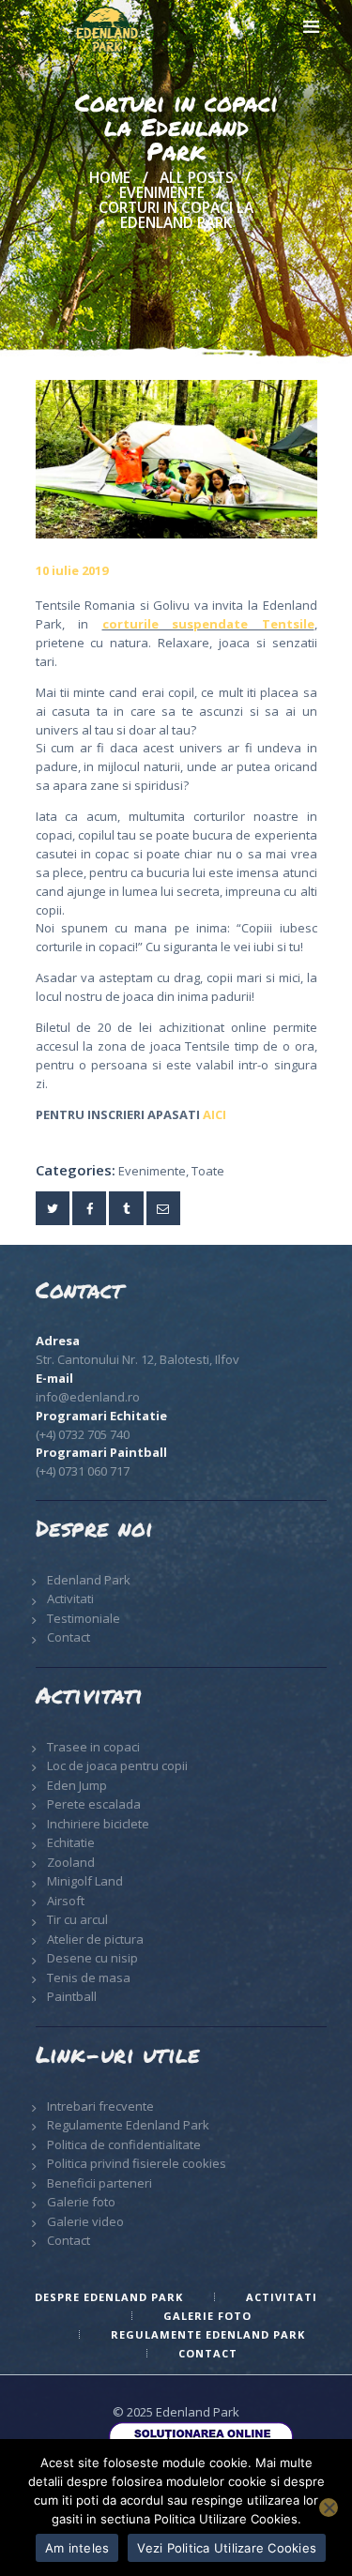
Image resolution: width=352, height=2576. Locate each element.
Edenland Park (89, 1580)
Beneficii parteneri (99, 2183)
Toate (208, 1171)
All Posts (197, 178)
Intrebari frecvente (100, 2106)
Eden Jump (77, 1785)
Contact (69, 1637)
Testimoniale (84, 1618)
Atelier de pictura (95, 1939)
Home (110, 178)
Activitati (70, 1599)
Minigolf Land (85, 1881)
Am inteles (77, 2548)
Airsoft (66, 1901)
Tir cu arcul (77, 1919)
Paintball (72, 1996)
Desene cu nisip (92, 1958)
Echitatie (71, 1842)
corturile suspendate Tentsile (208, 624)
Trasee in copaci (93, 1747)
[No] (329, 2508)
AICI (214, 1114)
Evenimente (162, 193)
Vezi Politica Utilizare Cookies (227, 2548)
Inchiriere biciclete (98, 1824)
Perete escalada (94, 1804)
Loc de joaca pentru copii (117, 1765)
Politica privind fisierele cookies (137, 2163)
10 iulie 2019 (72, 570)
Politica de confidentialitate (124, 2144)
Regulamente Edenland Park (128, 2125)
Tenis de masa (89, 1977)
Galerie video (85, 2221)
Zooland (71, 1862)
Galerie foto (81, 2202)
